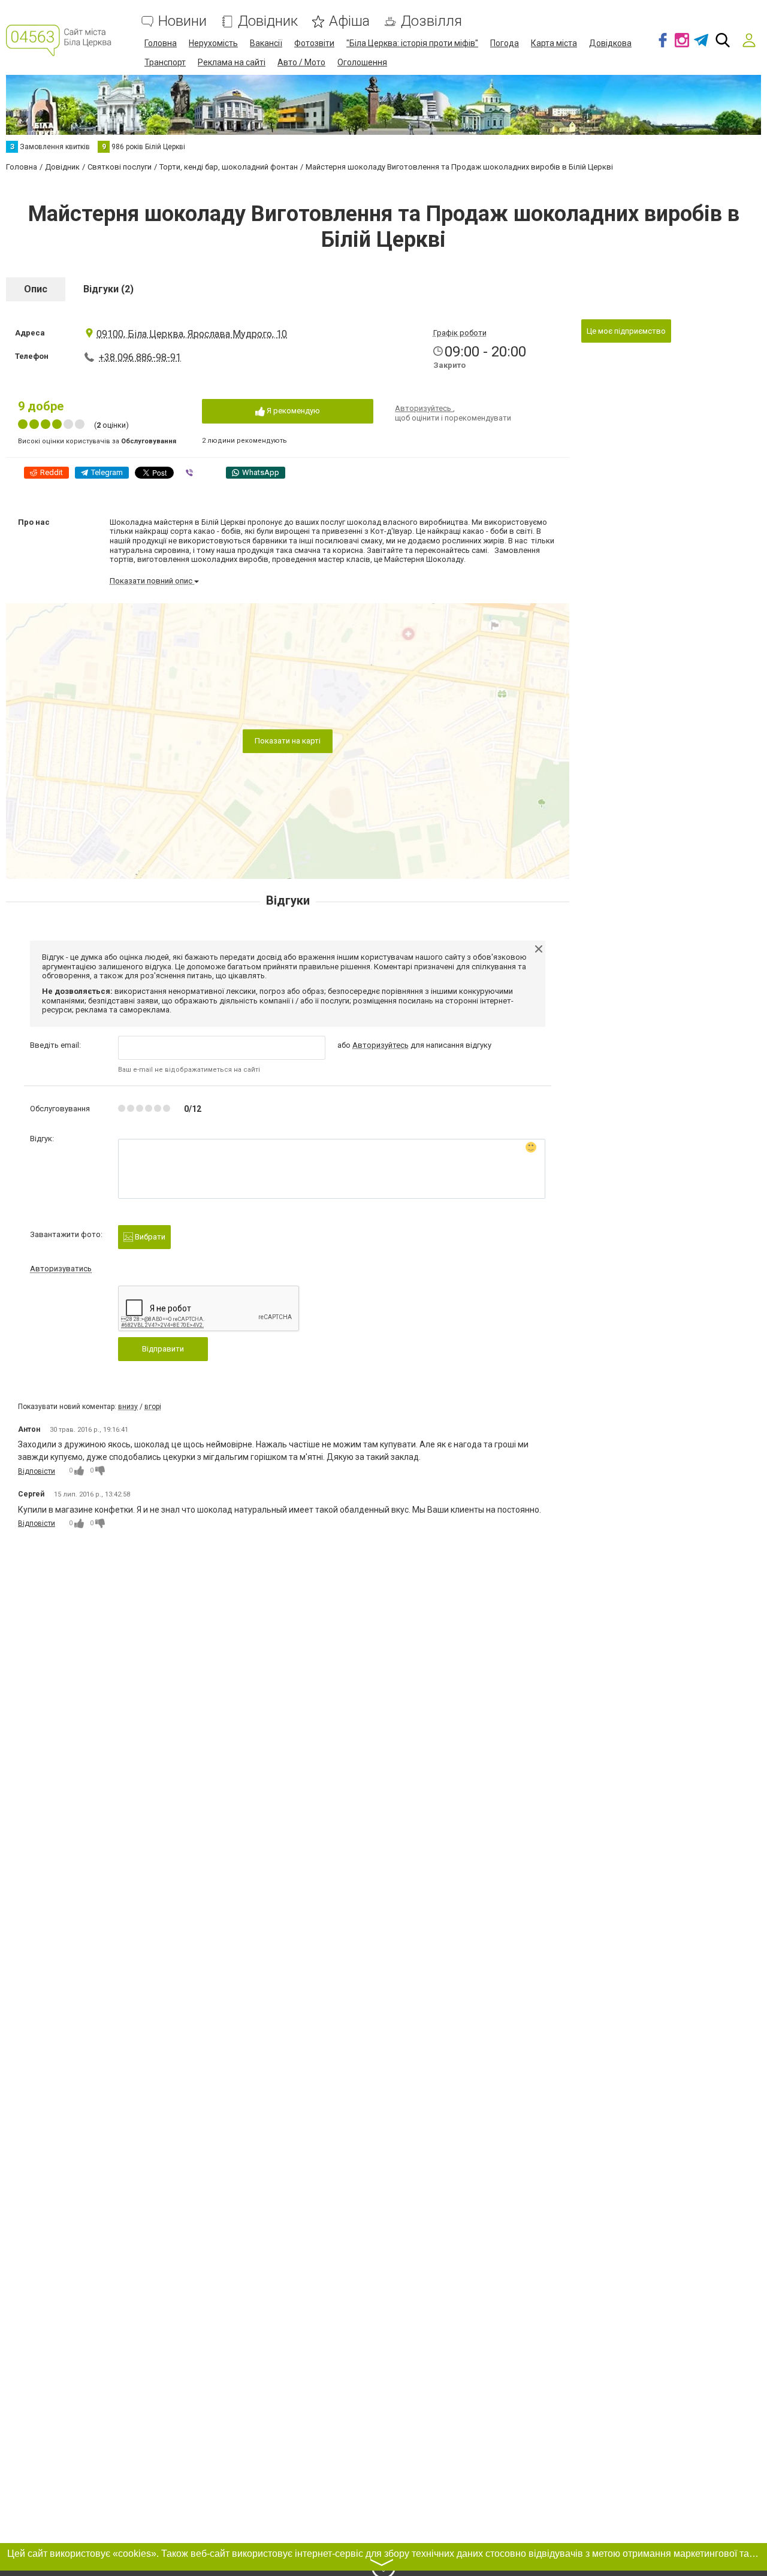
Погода (505, 43)
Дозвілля (431, 21)
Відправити (163, 1349)
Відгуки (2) (108, 289)
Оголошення (362, 62)
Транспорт (165, 62)
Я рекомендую (292, 411)
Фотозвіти (314, 43)
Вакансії (266, 43)
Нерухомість (213, 43)
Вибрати (149, 1237)
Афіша (349, 21)
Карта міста (554, 43)
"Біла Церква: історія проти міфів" (412, 43)
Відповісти (37, 1471)
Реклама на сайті (232, 62)
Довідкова (610, 43)
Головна (161, 43)
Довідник (268, 21)
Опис (36, 289)
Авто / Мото (301, 62)
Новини (182, 21)
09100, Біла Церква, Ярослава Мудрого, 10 (192, 334)
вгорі (153, 1407)
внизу (128, 1407)
